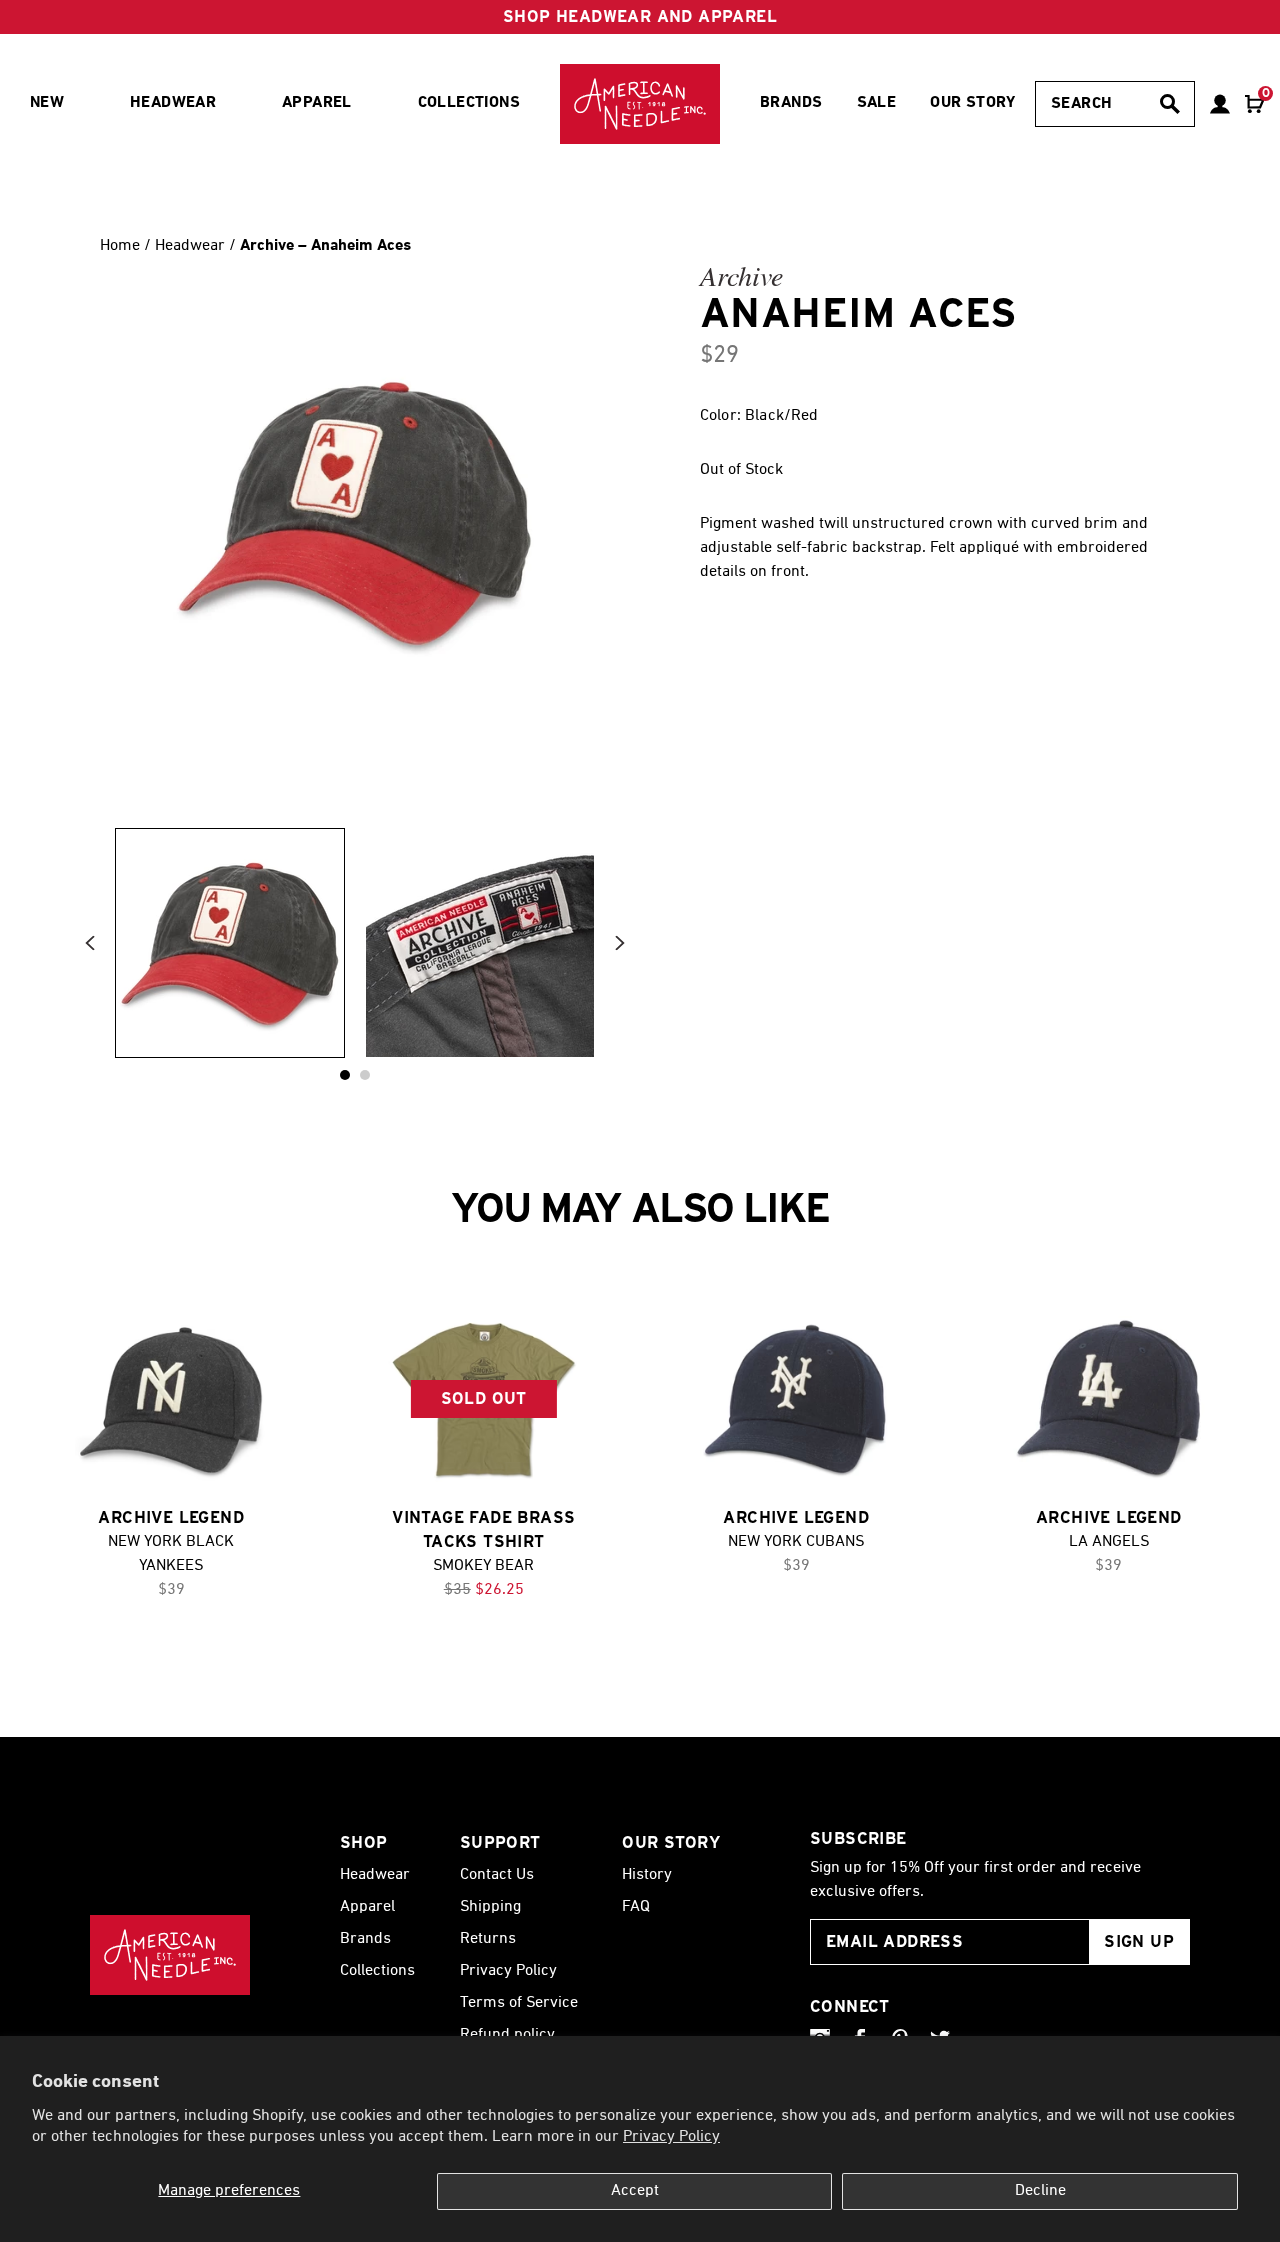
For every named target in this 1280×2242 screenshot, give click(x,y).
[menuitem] (640, 104)
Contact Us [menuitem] (497, 1875)
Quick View (171, 1400)
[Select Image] (230, 943)
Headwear (192, 246)
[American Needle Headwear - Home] (170, 1955)
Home (120, 246)
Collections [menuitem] (469, 103)
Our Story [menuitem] (973, 103)
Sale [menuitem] (877, 103)
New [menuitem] (47, 103)
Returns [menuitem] (488, 1939)
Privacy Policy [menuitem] (508, 1971)
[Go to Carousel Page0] (345, 1075)
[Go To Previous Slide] (90, 943)
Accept (635, 2191)
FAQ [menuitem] (636, 1907)
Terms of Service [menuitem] (519, 2003)
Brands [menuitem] (791, 103)
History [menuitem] (647, 1875)
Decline (1040, 2191)
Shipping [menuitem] (490, 1907)
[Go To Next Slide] (620, 943)
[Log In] (1220, 104)
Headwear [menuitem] (173, 103)
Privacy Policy (671, 2137)
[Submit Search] (1170, 104)
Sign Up (1139, 1941)
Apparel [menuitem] (317, 103)
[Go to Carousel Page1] (365, 1075)
